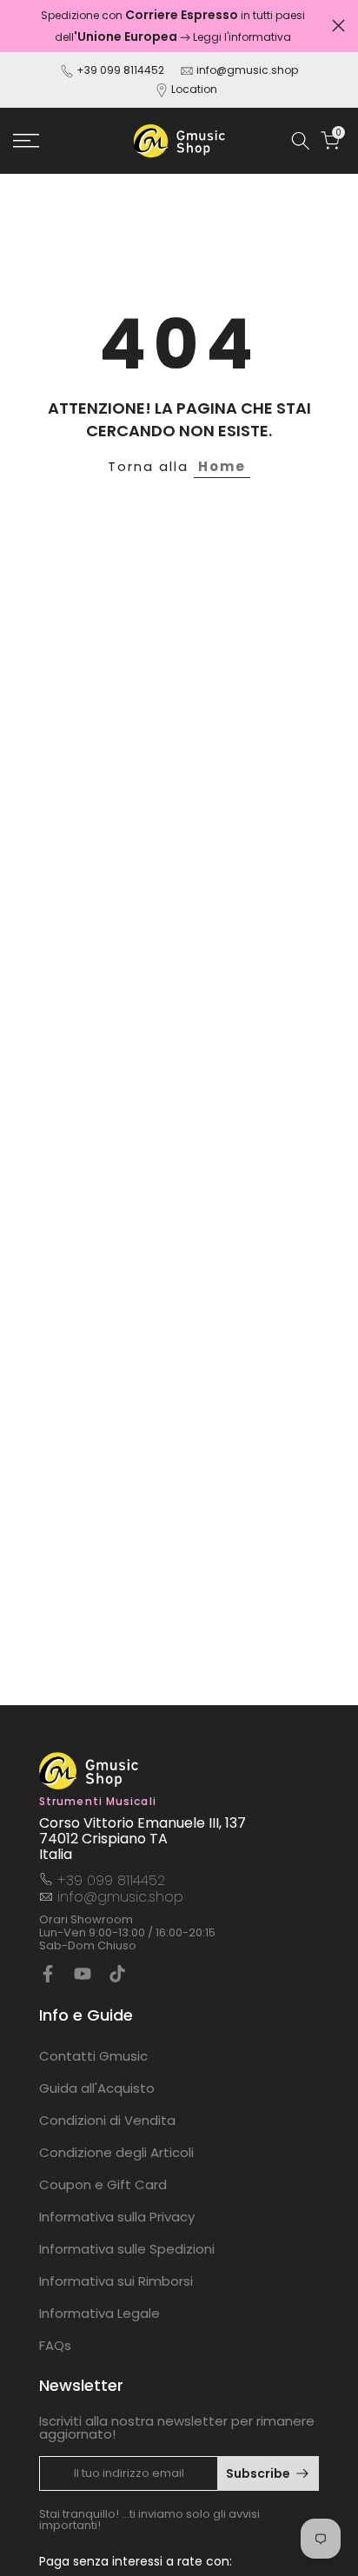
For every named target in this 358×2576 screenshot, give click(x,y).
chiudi (338, 26)
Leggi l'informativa (242, 37)
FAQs (55, 2345)
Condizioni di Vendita (107, 2120)
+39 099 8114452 (120, 70)
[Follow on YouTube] (83, 1974)
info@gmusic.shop (246, 70)
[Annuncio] (172, 26)
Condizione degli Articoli (116, 2152)
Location (194, 89)
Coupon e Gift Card (103, 2184)
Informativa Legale (99, 2313)
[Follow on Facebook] (48, 1974)
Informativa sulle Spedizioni (127, 2249)
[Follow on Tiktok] (117, 1974)
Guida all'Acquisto (97, 2088)
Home (222, 466)
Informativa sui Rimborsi (116, 2281)
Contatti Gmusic (93, 2056)
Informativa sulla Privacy (117, 2217)
